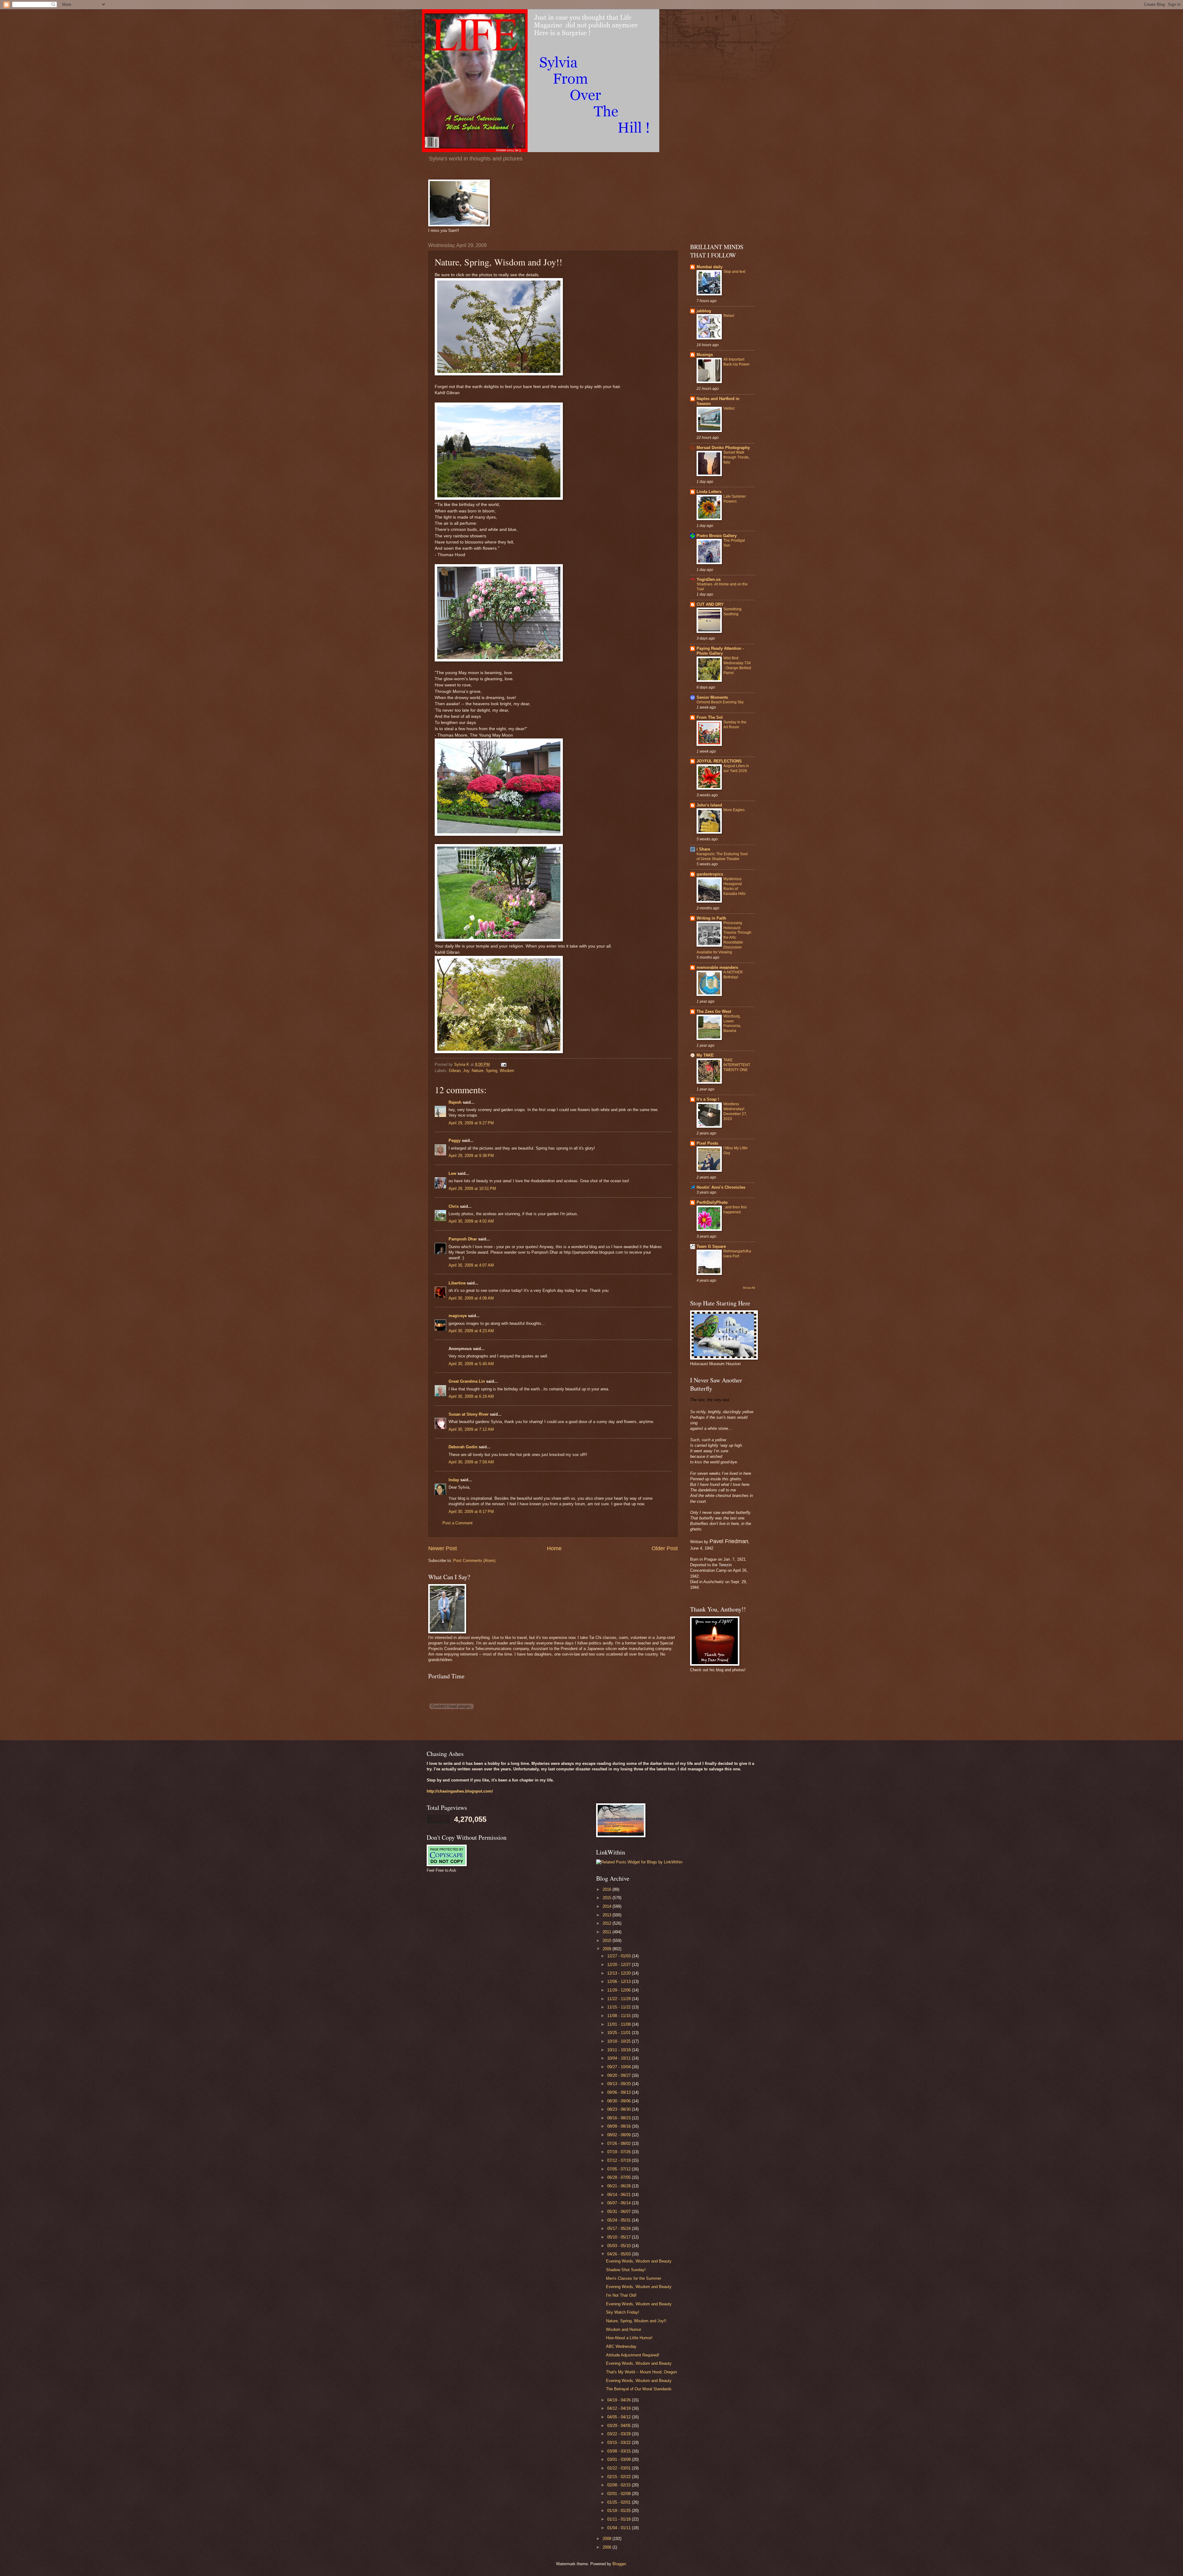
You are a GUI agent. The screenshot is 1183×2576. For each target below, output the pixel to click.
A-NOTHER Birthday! (733, 975)
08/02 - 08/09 (620, 2135)
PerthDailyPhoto (712, 1202)
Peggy (455, 1140)
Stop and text (734, 272)
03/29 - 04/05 (620, 2426)
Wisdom (507, 1071)
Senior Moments (712, 697)
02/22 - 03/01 (620, 2468)
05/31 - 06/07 (620, 2212)
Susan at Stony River (469, 1414)
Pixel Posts (707, 1143)
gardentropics (710, 874)
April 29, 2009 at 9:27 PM (471, 1123)
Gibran (455, 1071)
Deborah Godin (463, 1447)
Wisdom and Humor (624, 2329)
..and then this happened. (735, 1210)
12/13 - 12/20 (620, 1973)
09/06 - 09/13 (620, 2092)
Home (554, 1548)
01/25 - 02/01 (620, 2502)
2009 (608, 1949)
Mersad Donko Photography (723, 448)
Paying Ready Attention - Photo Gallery (720, 651)
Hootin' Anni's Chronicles (721, 1187)
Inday (454, 1480)
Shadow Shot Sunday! (626, 2270)
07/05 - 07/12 (620, 2169)
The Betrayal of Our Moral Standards (639, 2389)
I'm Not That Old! (621, 2295)
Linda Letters (709, 492)
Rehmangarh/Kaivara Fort (737, 1254)
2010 (608, 1941)
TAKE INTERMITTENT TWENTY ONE (737, 1065)
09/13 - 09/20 (620, 2084)
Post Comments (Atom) (474, 1561)
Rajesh (455, 1102)
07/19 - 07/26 (620, 2152)
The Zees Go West (714, 1011)
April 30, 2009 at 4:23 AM (471, 1331)
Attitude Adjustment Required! (633, 2355)
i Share (703, 849)
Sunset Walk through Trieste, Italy (736, 457)
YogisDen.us (709, 579)
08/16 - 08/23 (620, 2118)
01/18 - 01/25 (620, 2511)
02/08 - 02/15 (620, 2485)
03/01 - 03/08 (620, 2459)
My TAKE (705, 1055)
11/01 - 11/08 (620, 2024)
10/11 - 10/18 (620, 2050)
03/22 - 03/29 (620, 2434)
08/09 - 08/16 (620, 2126)
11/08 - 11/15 (620, 2016)
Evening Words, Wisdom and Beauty (639, 2261)
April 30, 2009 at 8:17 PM (471, 1512)
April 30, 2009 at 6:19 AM (471, 1396)
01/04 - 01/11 (620, 2528)
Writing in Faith (711, 918)
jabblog (704, 311)
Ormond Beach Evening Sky (720, 702)
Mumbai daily (709, 267)
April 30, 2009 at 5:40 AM (471, 1364)
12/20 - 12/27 (620, 1965)
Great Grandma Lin (467, 1381)
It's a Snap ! (708, 1099)
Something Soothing (732, 612)
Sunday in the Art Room (735, 725)
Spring (492, 1071)
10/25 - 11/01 (620, 2033)
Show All (749, 1288)
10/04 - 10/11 (620, 2058)
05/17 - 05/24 (620, 2228)
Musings (705, 355)
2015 (608, 1898)
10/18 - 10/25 (620, 2041)
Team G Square (711, 1246)
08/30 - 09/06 (620, 2101)
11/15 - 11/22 (620, 2007)
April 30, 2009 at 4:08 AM (471, 1298)
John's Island (709, 805)
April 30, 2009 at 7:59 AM (471, 1462)
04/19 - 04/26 (620, 2400)
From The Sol (710, 717)
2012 (608, 1923)
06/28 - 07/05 (620, 2177)
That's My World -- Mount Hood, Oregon (641, 2372)
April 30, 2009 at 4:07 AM (471, 1265)
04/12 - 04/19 (620, 2408)
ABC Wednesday (621, 2346)
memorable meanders (717, 967)
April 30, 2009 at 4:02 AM (471, 1221)
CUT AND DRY (710, 604)
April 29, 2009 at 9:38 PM (471, 1156)
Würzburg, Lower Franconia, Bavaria (732, 1024)
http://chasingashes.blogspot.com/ (460, 1791)
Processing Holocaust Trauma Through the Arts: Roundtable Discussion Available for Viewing (724, 938)
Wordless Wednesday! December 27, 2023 (735, 1111)
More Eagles (734, 810)
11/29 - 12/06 (620, 1990)
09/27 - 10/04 (620, 2067)
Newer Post (443, 1548)
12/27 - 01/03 (620, 1956)
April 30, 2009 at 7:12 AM (471, 1429)
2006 (608, 2547)
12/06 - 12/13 (620, 1982)
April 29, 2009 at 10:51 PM (472, 1189)
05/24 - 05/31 (620, 2220)
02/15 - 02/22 (620, 2477)
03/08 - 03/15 (620, 2451)
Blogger (619, 2564)
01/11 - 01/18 (620, 2519)
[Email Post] (503, 1064)
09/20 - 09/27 (620, 2075)
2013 (608, 1915)
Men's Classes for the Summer (634, 2278)
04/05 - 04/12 (620, 2417)
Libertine (457, 1283)
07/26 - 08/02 (620, 2143)
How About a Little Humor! (629, 2338)
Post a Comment (457, 1523)
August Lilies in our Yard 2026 (736, 768)
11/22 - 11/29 (620, 1999)
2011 (608, 1932)
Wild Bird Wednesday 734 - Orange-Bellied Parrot (737, 665)
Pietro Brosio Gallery (717, 536)
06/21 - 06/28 (620, 2186)
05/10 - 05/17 (620, 2237)
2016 (608, 1889)
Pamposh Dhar (463, 1239)
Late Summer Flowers (735, 499)
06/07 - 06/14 (620, 2203)
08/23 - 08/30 (620, 2109)
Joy (466, 1071)
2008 (608, 2539)
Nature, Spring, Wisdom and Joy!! (636, 2321)
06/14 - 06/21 (620, 2195)
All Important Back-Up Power (736, 362)
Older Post (665, 1548)
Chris (454, 1206)
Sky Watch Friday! (623, 2312)
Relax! (729, 316)
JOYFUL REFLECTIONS (719, 761)
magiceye (458, 1316)
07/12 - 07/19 (620, 2160)
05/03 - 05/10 (620, 2246)
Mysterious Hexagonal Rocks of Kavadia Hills (734, 886)
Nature (478, 1071)
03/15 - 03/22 (620, 2443)
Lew (452, 1173)
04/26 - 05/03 (620, 2254)
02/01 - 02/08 (620, 2494)
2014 (608, 1906)
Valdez (729, 408)
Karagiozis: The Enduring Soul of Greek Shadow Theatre (722, 856)
